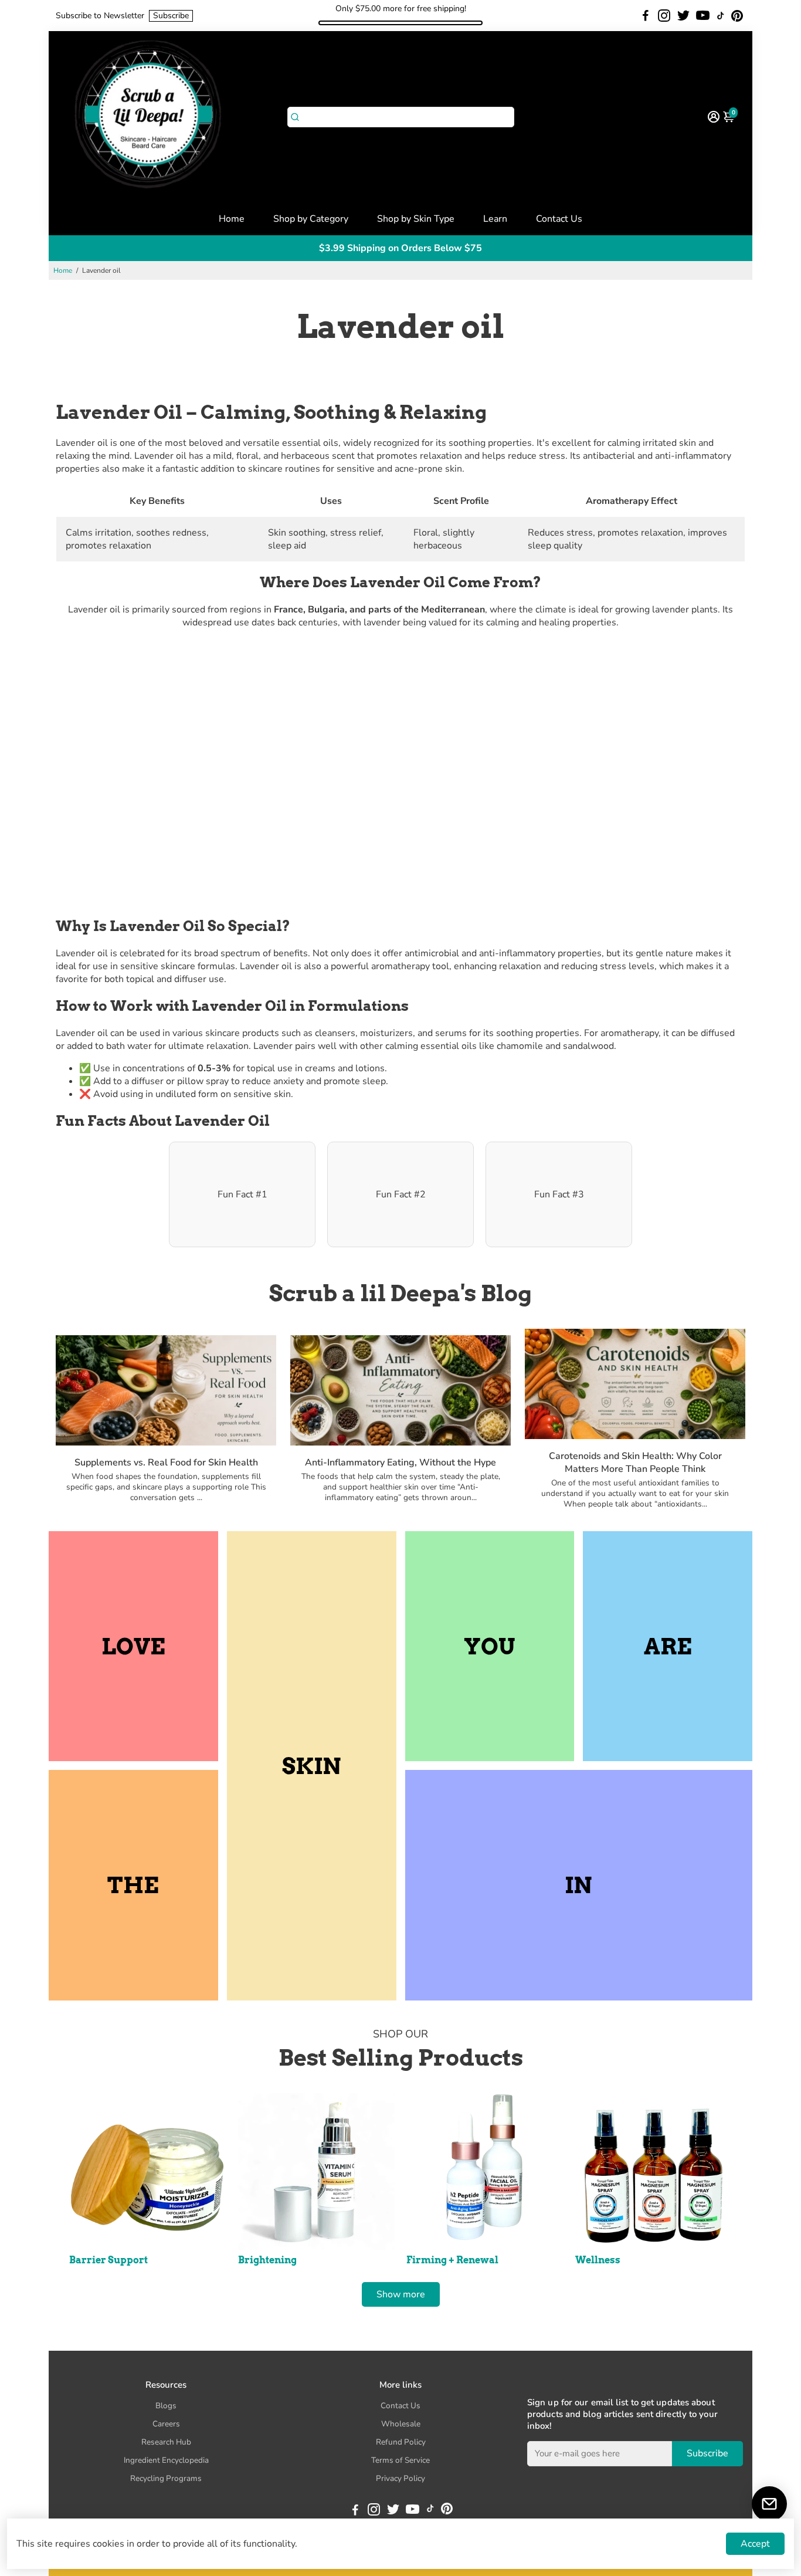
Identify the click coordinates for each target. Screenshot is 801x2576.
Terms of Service (400, 2460)
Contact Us (559, 219)
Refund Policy (401, 2442)
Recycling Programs (166, 2478)
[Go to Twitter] (683, 16)
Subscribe (171, 16)
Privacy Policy (400, 2478)
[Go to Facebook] (646, 16)
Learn (495, 219)
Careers (166, 2424)
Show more (401, 2294)
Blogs (166, 2406)
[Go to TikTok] (721, 16)
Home (232, 219)
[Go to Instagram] (664, 16)
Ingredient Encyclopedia (166, 2460)
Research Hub (166, 2442)
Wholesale (401, 2424)
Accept (755, 2544)
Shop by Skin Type (416, 219)
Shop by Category (311, 219)
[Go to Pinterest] (737, 16)
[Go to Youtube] (703, 16)
